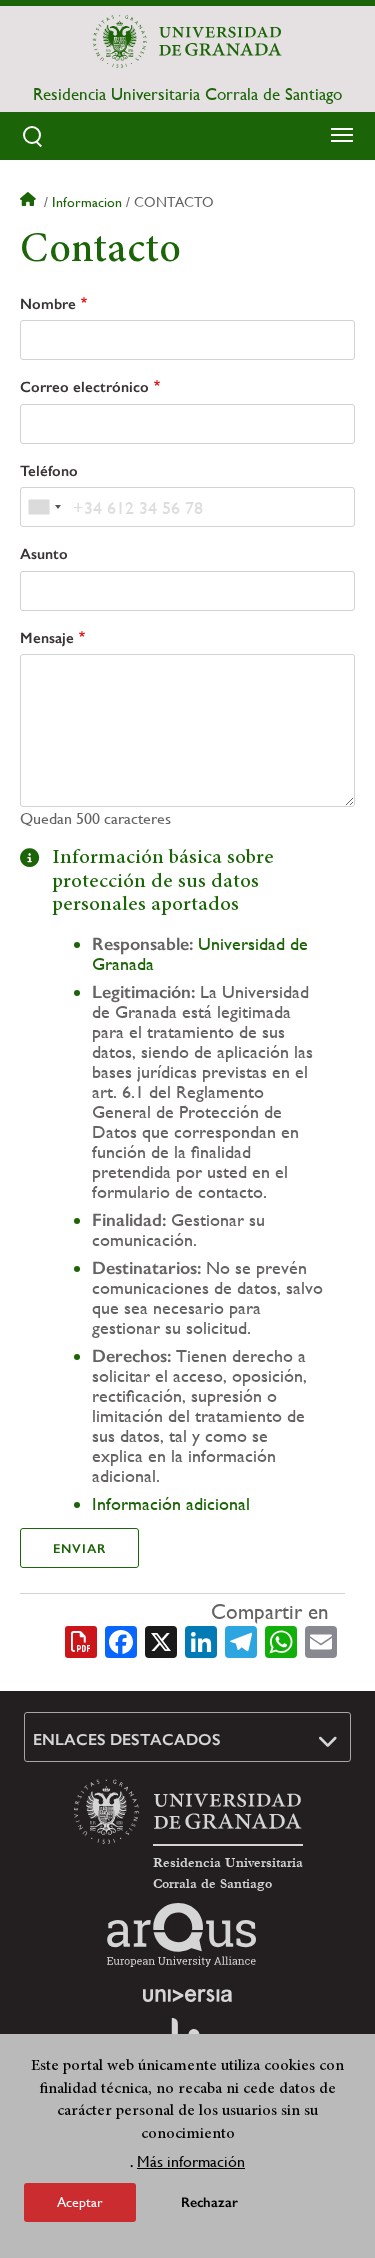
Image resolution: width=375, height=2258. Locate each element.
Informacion (87, 202)
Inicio (30, 202)
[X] (161, 1640)
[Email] (321, 1640)
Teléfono (49, 471)
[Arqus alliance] (182, 1935)
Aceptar (80, 2202)
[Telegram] (241, 1640)
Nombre (48, 304)
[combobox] (44, 507)
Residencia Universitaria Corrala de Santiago (187, 94)
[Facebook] (121, 1640)
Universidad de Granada (200, 953)
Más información (191, 2161)
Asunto (44, 554)
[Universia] (188, 1995)
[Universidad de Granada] (188, 41)
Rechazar (209, 2202)
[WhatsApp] (281, 1640)
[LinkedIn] (201, 1640)
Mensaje (47, 638)
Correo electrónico (84, 387)
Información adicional (171, 1503)
